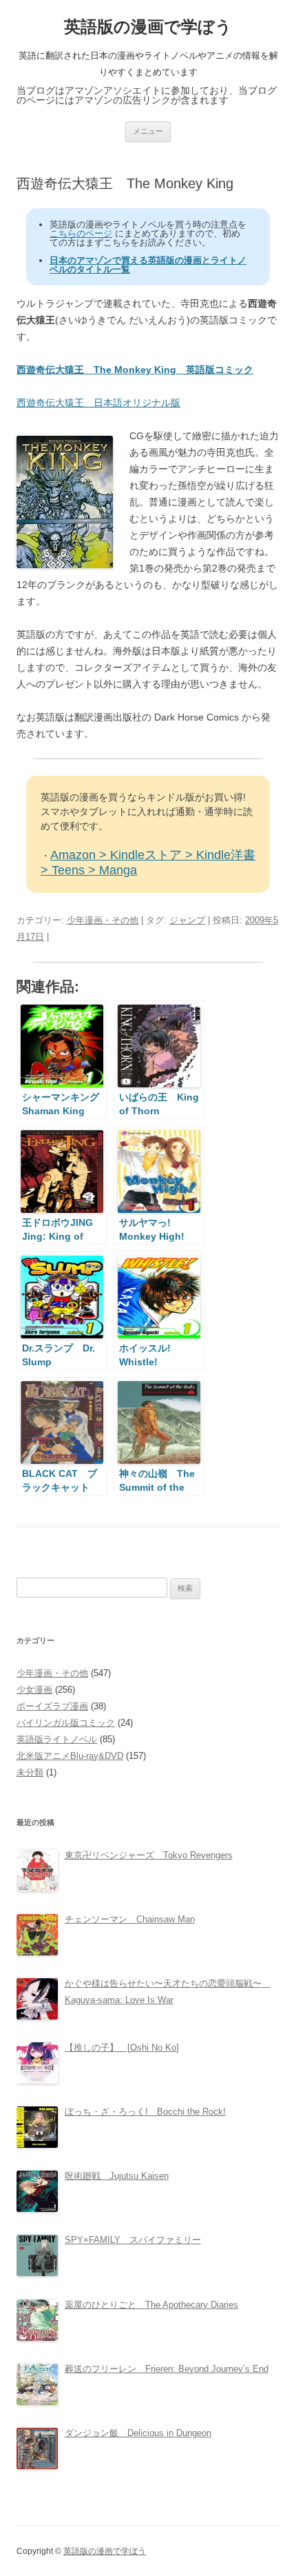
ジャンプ (187, 920)
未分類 (30, 1772)
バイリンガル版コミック (66, 1723)
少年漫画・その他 (103, 920)
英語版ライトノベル (57, 1739)
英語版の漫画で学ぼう (148, 27)
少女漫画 (34, 1690)
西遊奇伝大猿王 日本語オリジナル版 (98, 403)
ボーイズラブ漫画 (52, 1706)
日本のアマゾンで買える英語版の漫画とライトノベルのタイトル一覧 (148, 265)
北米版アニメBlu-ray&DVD (70, 1756)
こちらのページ (81, 233)
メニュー (148, 131)
